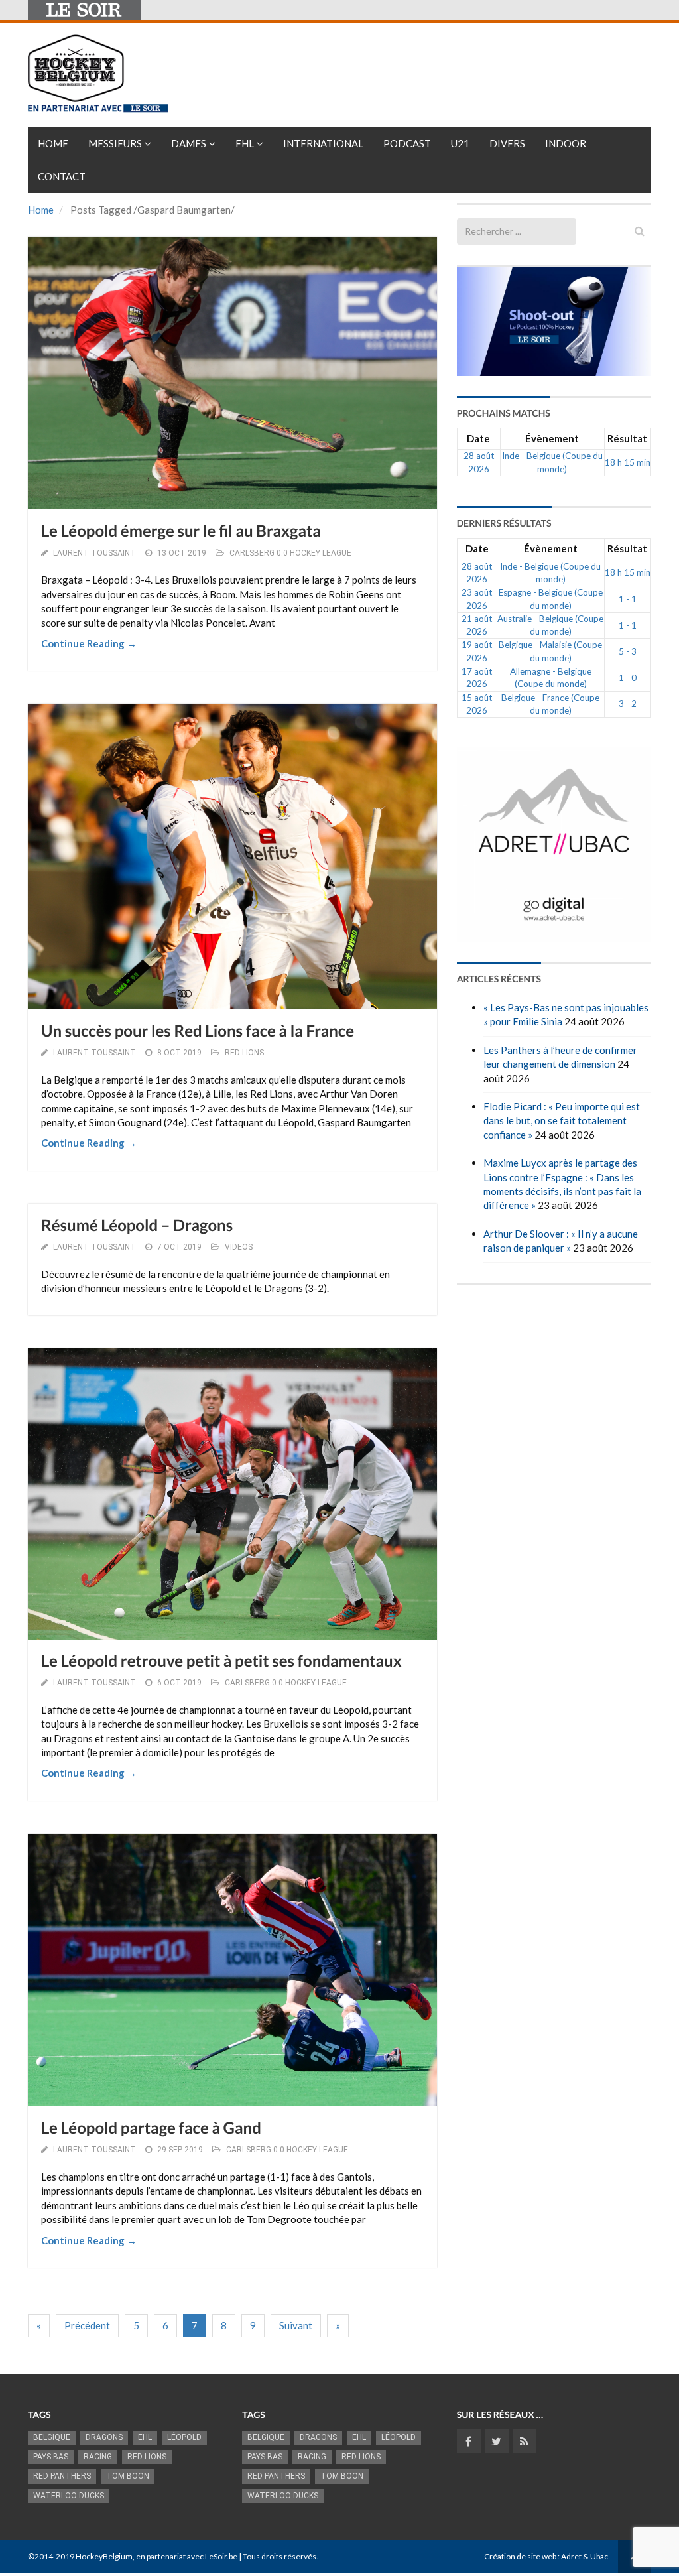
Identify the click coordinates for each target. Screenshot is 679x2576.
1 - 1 (628, 599)
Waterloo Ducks (69, 2496)
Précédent (87, 2325)
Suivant (296, 2325)
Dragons (104, 2437)
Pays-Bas (51, 2457)
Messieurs (115, 143)
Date (478, 438)
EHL (245, 143)
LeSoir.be (221, 2556)
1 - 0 (628, 678)
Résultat (627, 438)
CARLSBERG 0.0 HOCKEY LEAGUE (290, 553)
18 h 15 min (628, 462)
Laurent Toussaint (94, 553)
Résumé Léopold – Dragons (137, 1225)
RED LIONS (244, 1053)
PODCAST (407, 143)
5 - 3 (628, 651)
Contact (62, 176)
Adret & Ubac (585, 2556)
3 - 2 (628, 704)
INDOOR (566, 143)
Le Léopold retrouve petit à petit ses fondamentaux (221, 1661)
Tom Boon (128, 2476)
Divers (507, 143)
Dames (189, 143)
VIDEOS (239, 1247)
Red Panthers (62, 2476)
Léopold (184, 2437)
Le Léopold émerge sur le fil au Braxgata (181, 531)
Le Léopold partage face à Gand (151, 2128)
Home (53, 143)
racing (98, 2457)
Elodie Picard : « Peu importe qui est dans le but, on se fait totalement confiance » (562, 1121)
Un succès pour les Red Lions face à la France (198, 1031)
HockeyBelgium (104, 2556)
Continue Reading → (89, 643)
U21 (460, 143)
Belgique (52, 2437)
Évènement (552, 438)
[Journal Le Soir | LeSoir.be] (84, 10)
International (323, 143)
